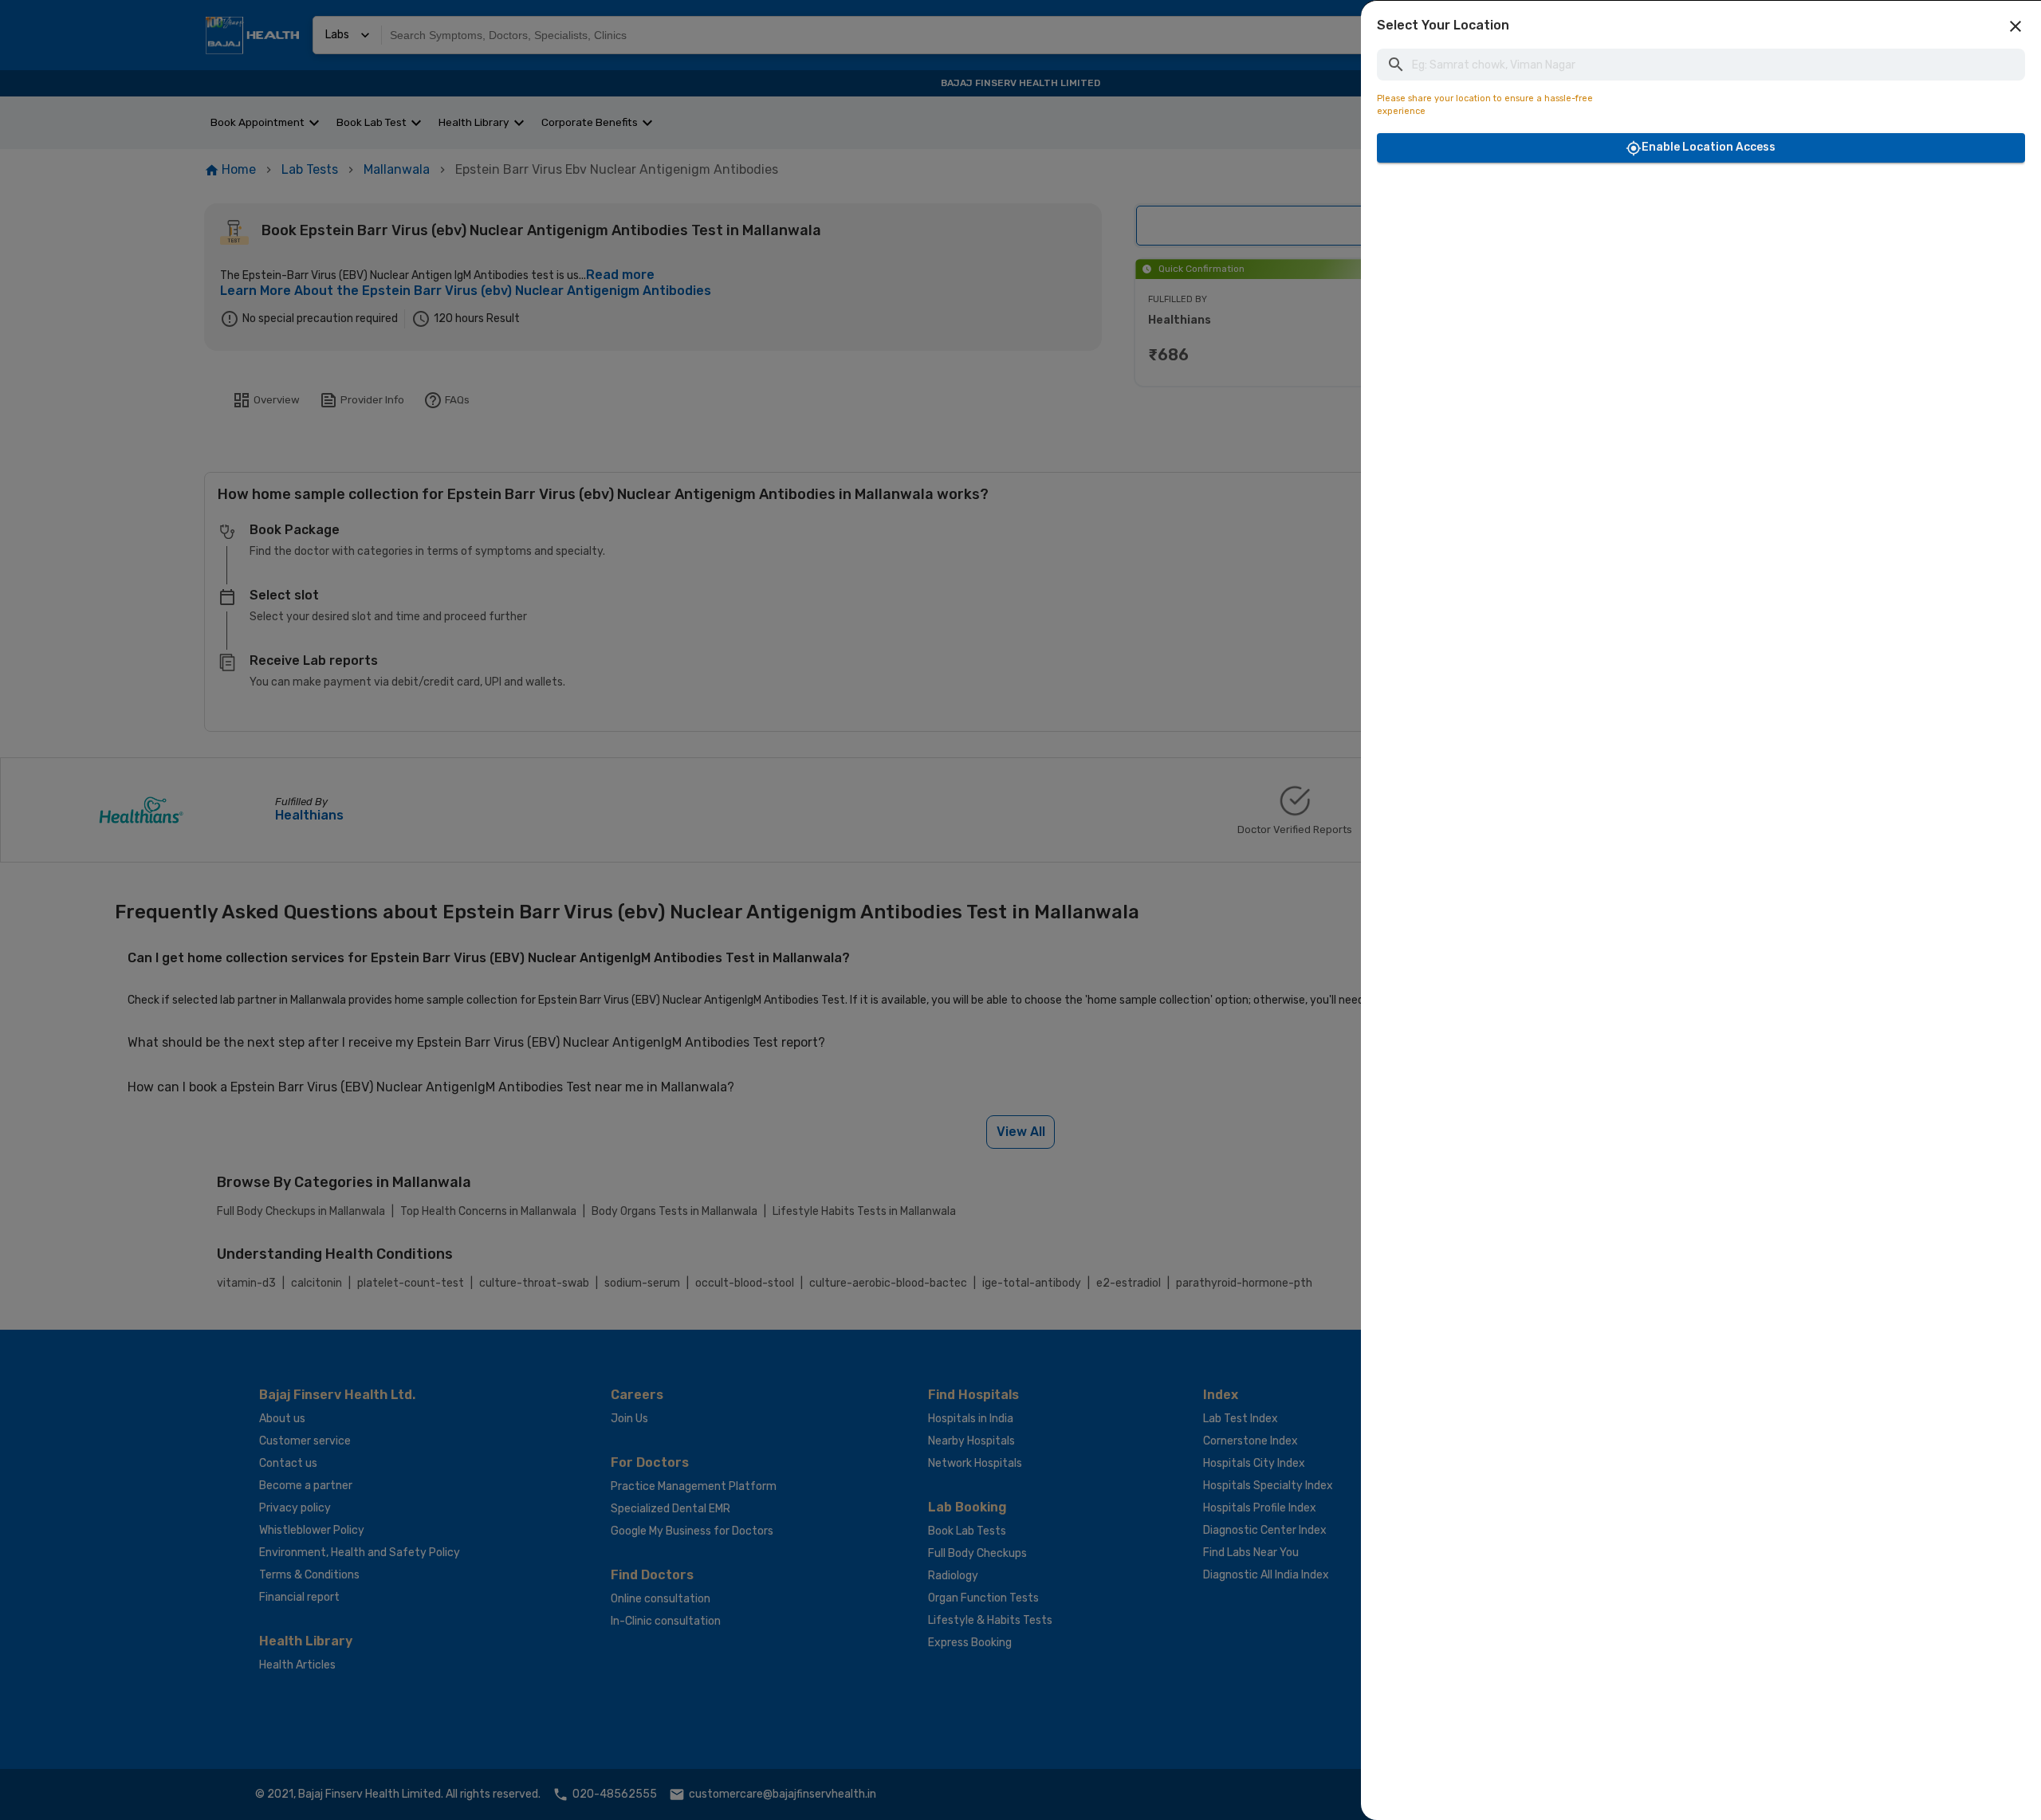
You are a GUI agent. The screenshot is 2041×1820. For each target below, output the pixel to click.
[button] (2015, 26)
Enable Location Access (1709, 147)
